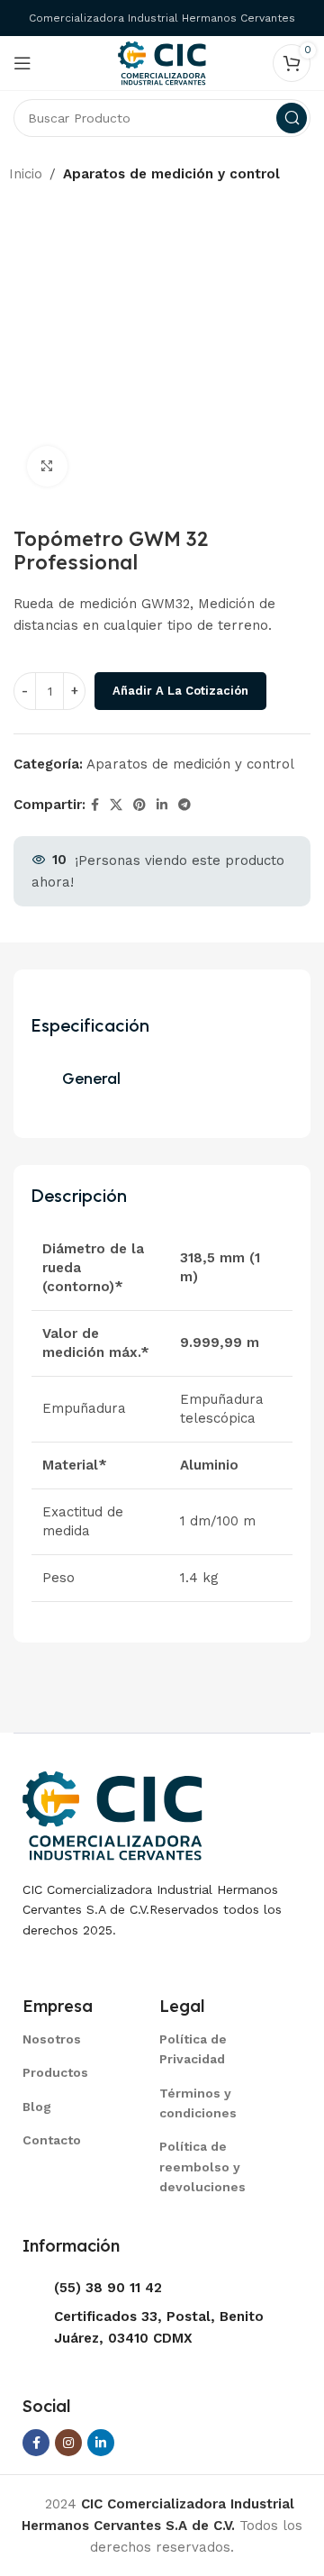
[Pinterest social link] (139, 805)
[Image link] (112, 1814)
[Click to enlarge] (47, 466)
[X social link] (116, 805)
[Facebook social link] (95, 805)
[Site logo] (162, 62)
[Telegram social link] (184, 805)
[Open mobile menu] (22, 63)
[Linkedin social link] (162, 805)
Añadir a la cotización (180, 691)
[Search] (292, 118)
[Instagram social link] (68, 2443)
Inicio (26, 174)
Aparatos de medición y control (171, 174)
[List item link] (68, 2039)
